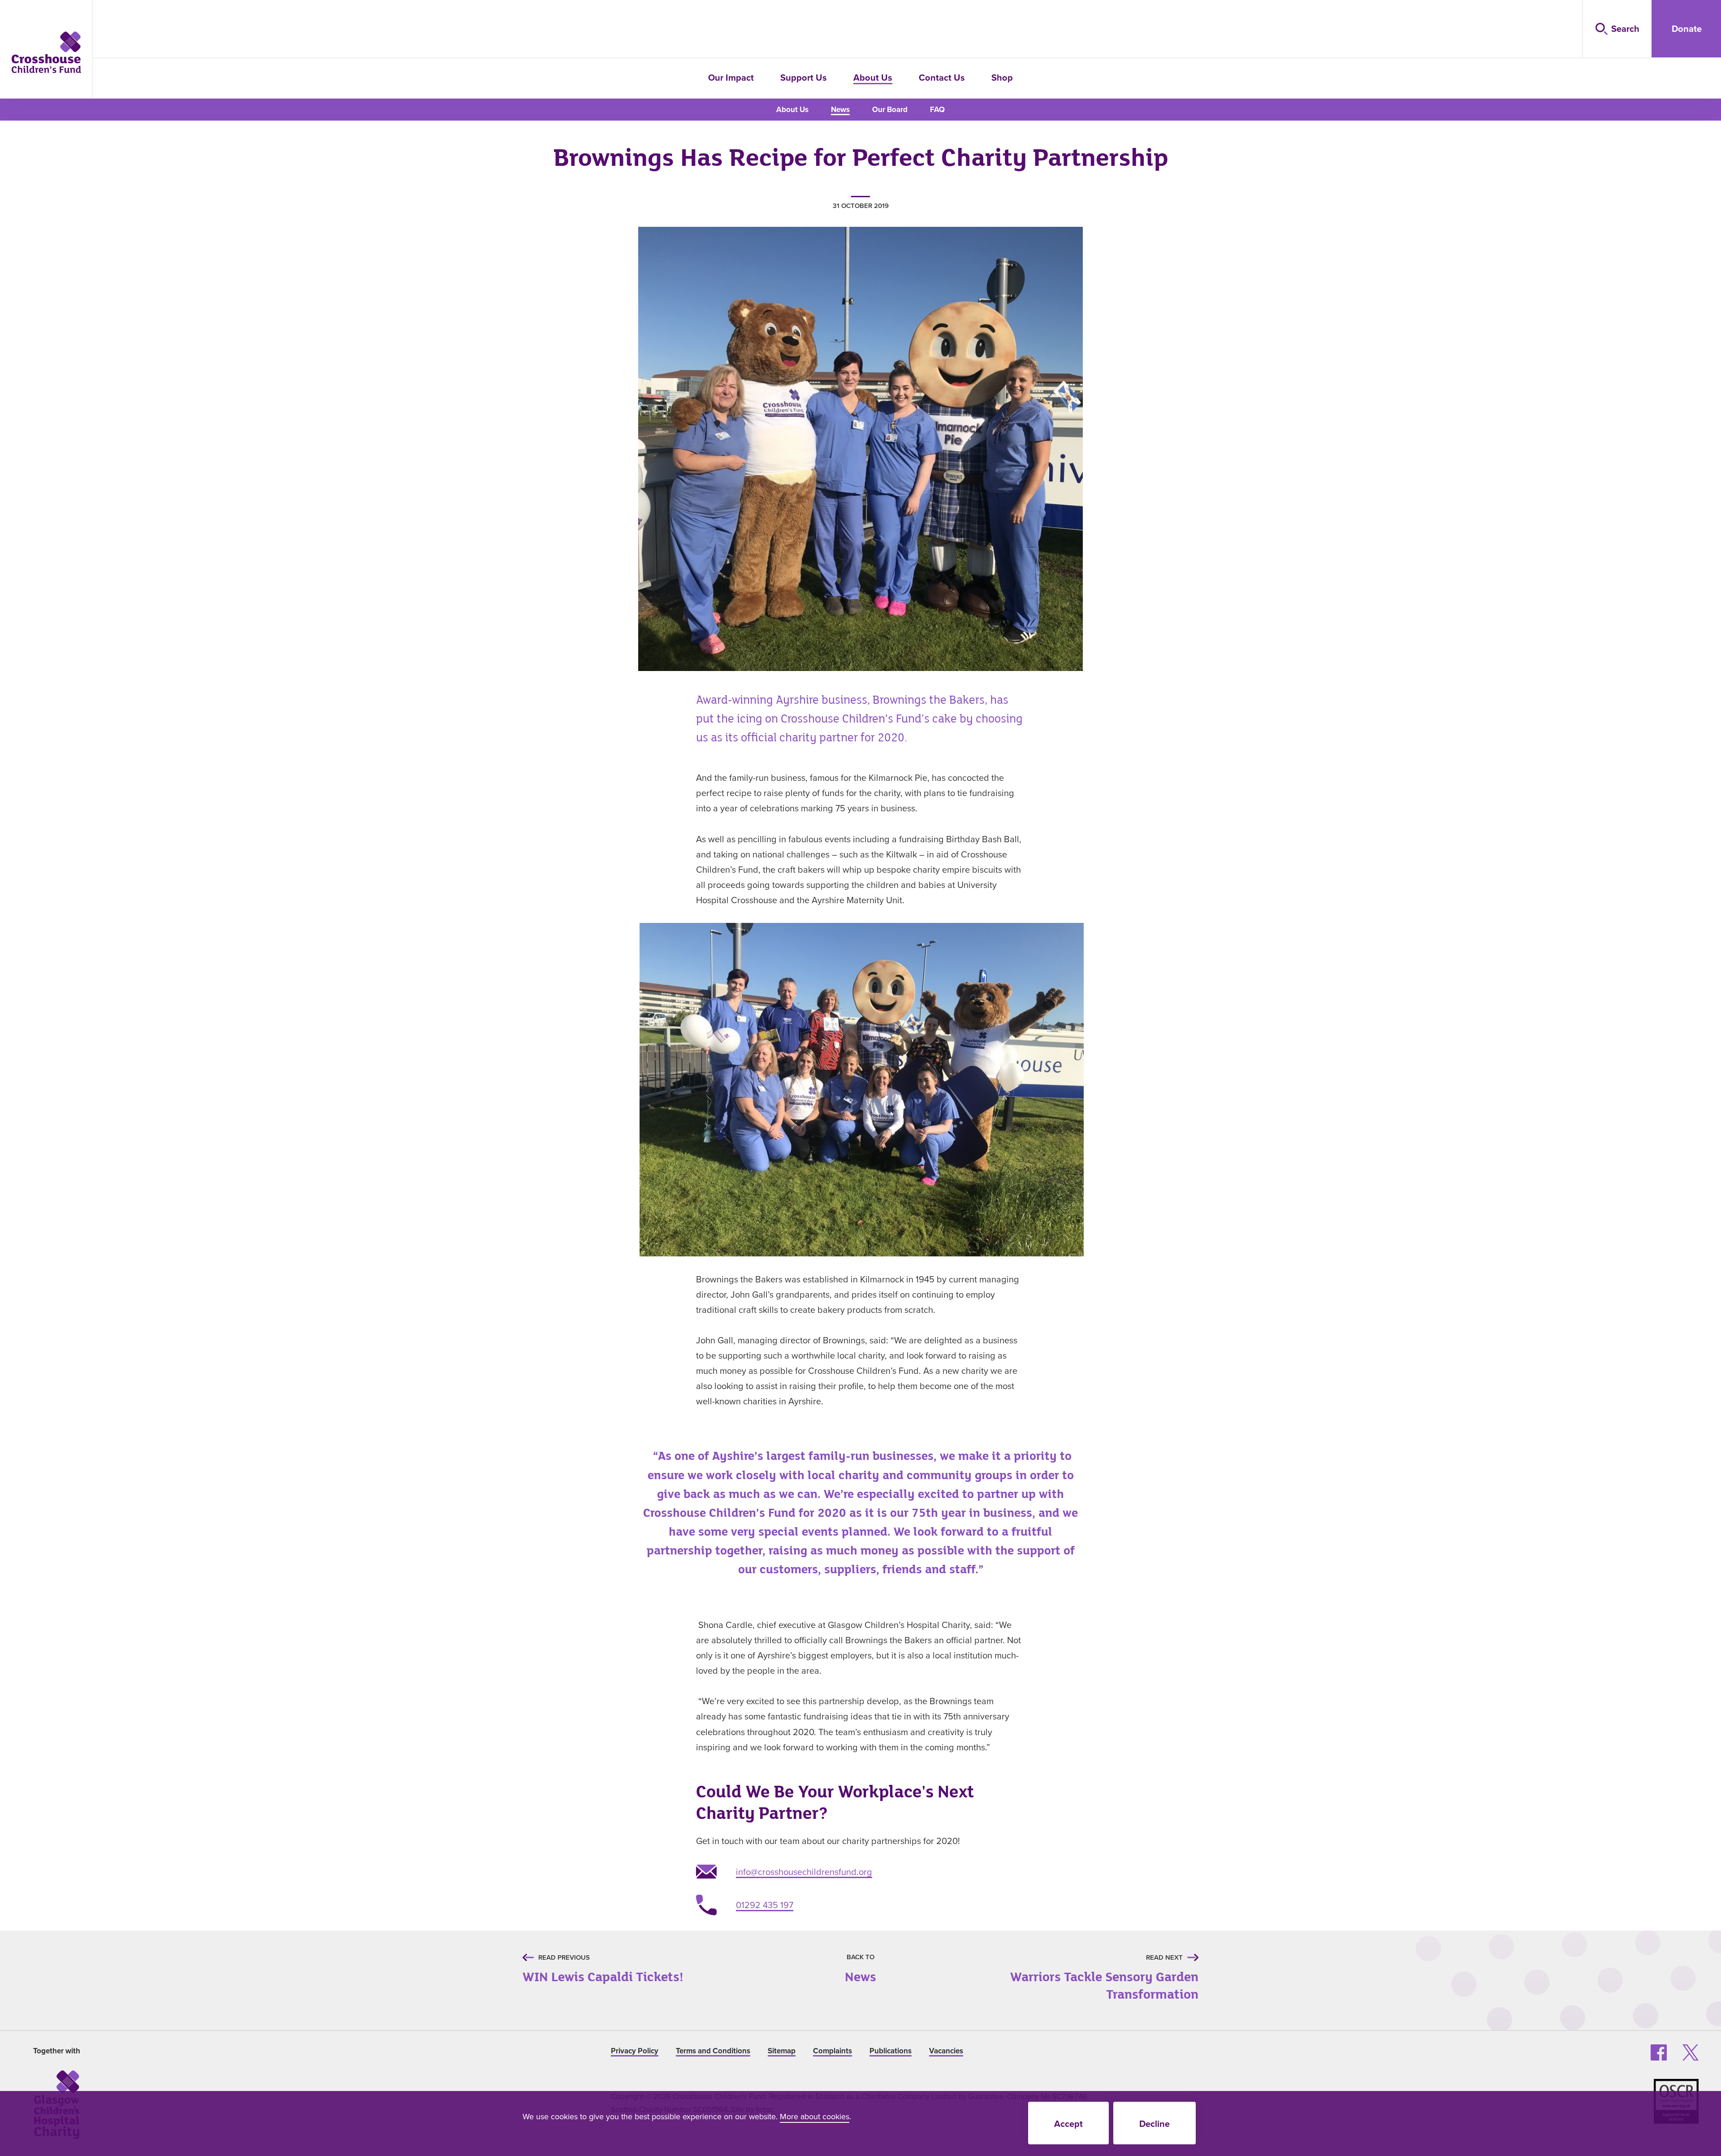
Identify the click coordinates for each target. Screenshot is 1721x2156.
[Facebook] (1659, 2052)
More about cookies (815, 2116)
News (860, 1972)
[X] (1691, 2052)
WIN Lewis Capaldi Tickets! (603, 1972)
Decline (1155, 2124)
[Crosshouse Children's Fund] (46, 52)
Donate (1687, 28)
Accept (1068, 2124)
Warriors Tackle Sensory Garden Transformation (1092, 1980)
